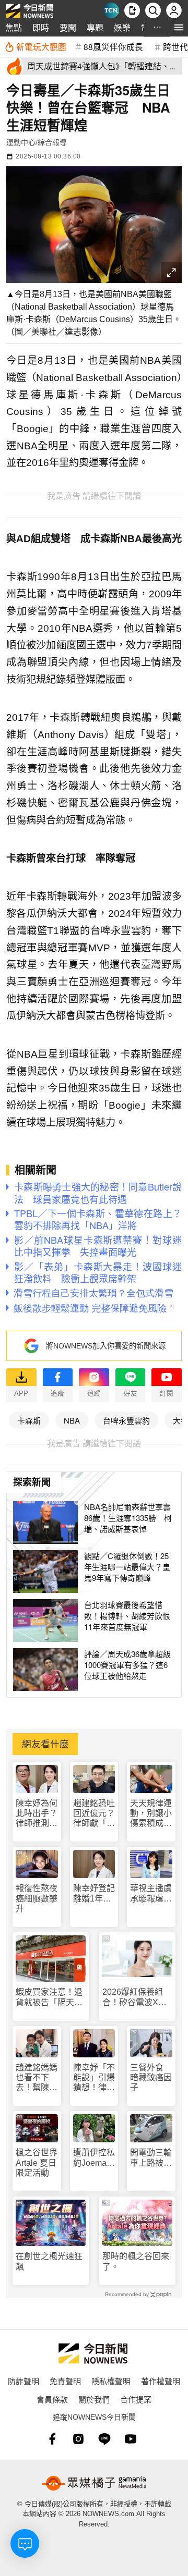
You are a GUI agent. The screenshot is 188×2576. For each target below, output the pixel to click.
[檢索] (153, 10)
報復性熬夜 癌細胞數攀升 (37, 1898)
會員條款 (52, 2399)
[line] (104, 2439)
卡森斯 (29, 1420)
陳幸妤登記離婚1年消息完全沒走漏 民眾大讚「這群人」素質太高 (94, 1893)
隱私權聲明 (111, 2381)
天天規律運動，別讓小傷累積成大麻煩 (151, 1814)
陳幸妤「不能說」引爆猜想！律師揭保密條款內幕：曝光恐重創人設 (94, 2078)
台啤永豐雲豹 (126, 1420)
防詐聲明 (23, 2381)
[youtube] (131, 2439)
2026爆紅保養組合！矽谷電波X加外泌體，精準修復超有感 (136, 1997)
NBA (72, 1420)
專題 (95, 27)
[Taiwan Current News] (111, 10)
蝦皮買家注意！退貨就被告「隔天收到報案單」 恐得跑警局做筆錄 (49, 1997)
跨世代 (175, 46)
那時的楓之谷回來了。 (136, 2261)
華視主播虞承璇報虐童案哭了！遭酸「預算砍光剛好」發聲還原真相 (151, 1893)
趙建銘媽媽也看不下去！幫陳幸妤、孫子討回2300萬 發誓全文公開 (37, 2078)
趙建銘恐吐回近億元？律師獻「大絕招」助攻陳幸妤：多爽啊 (94, 1814)
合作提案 (136, 2399)
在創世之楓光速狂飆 (49, 2261)
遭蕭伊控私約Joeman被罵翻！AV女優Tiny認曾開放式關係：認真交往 (94, 2158)
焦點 (14, 27)
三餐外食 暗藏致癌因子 (151, 2077)
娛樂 (122, 27)
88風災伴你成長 (113, 46)
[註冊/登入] (174, 10)
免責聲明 (65, 2381)
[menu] (179, 27)
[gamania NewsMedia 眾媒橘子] (94, 2483)
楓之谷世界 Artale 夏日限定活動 (37, 2162)
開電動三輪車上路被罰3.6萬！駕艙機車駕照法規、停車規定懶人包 (151, 2158)
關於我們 (94, 2399)
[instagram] (78, 2439)
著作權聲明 (161, 2381)
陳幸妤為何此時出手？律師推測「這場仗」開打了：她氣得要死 (37, 1814)
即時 (41, 27)
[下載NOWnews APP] (132, 10)
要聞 (68, 27)
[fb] (52, 2439)
